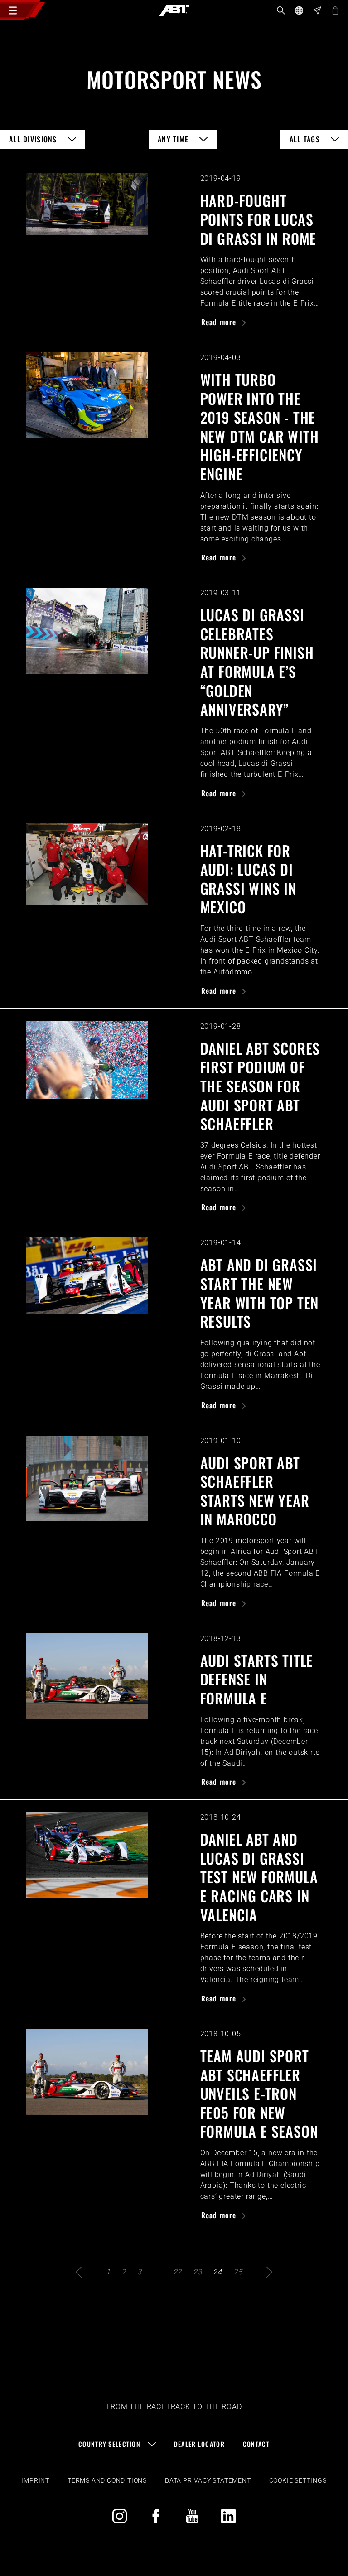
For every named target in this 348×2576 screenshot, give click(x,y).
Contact (256, 2444)
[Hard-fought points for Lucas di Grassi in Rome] (87, 204)
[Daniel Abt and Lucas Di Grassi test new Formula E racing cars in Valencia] (87, 1855)
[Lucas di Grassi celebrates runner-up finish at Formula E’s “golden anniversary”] (87, 631)
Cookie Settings (298, 2480)
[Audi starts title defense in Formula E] (87, 1676)
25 (238, 2272)
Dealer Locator (199, 2444)
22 (178, 2272)
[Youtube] (192, 2516)
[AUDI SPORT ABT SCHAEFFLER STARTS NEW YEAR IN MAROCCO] (87, 1479)
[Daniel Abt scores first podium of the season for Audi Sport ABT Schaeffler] (87, 1060)
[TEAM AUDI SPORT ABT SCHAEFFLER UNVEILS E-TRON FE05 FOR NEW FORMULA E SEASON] (87, 2072)
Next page (269, 2272)
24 (217, 2272)
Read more (220, 322)
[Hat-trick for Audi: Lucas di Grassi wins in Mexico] (87, 864)
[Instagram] (120, 2516)
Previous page (79, 2272)
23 (198, 2272)
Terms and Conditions (107, 2480)
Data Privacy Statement (208, 2480)
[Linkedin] (228, 2516)
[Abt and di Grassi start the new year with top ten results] (87, 1276)
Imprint (35, 2480)
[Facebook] (156, 2516)
